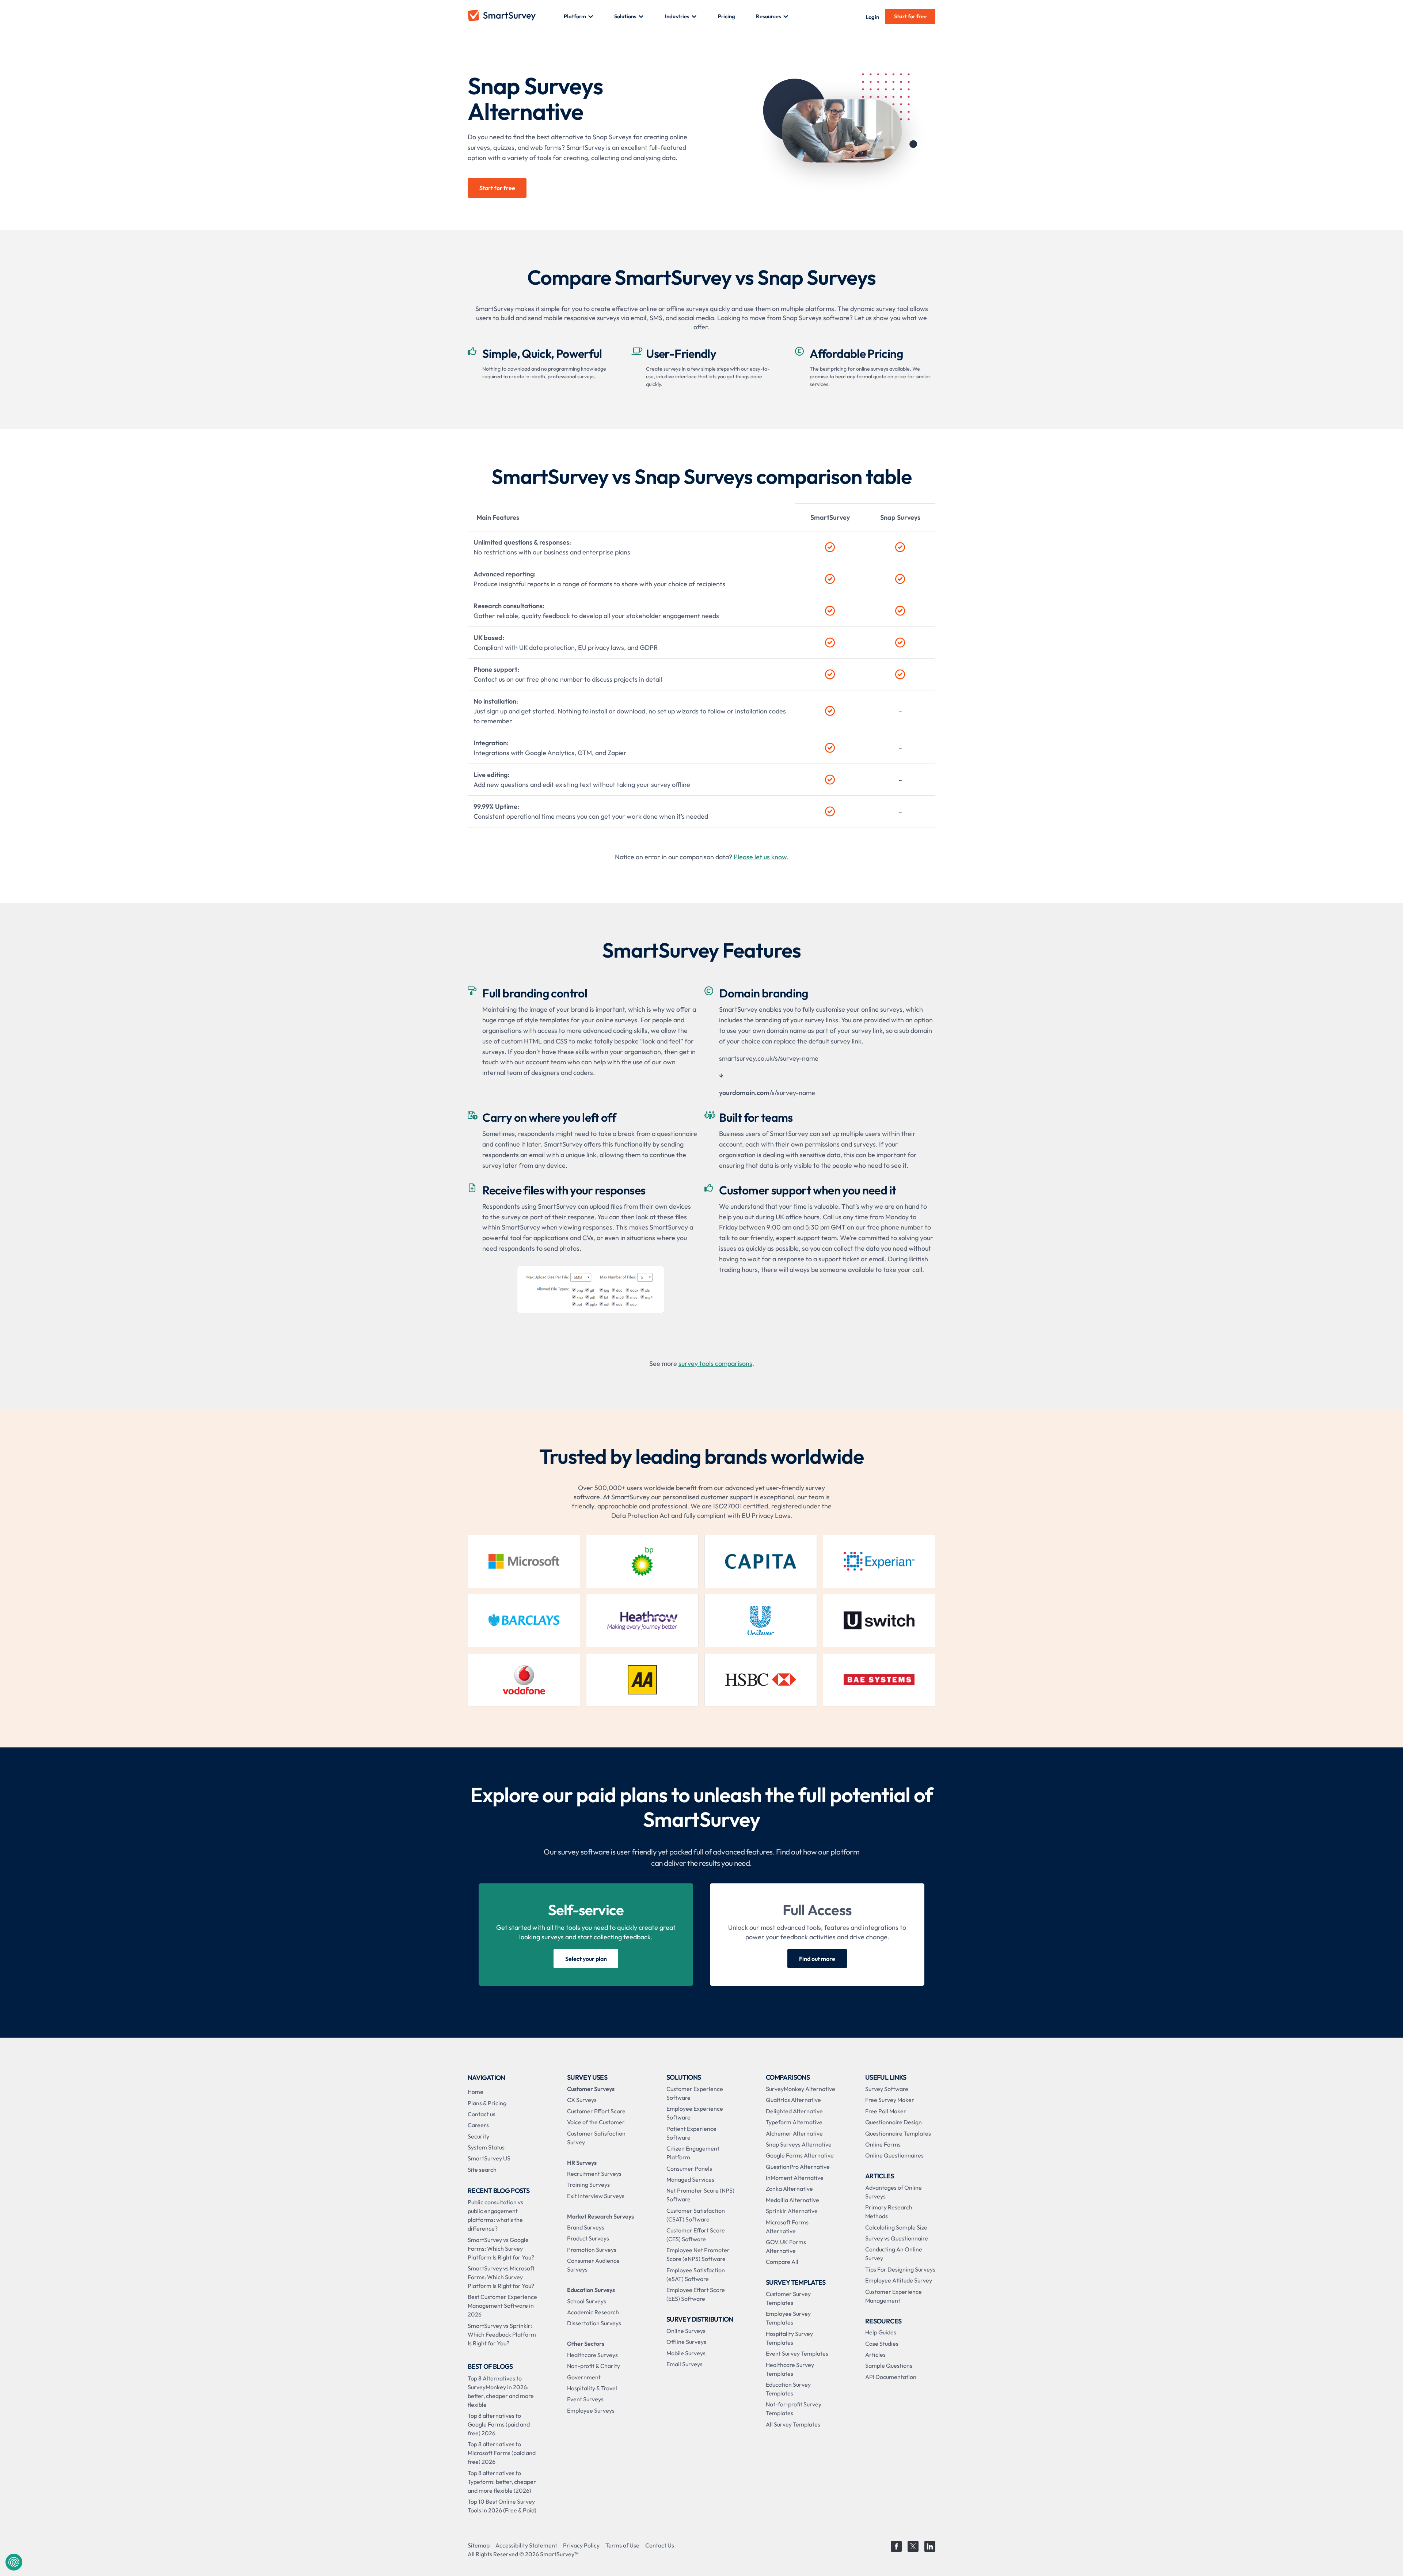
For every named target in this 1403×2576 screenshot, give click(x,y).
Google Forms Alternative (800, 2155)
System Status (486, 2147)
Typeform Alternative (794, 2122)
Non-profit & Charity (594, 2366)
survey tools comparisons (715, 1363)
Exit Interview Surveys (596, 2196)
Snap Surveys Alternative (799, 2144)
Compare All (782, 2262)
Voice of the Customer (596, 2122)
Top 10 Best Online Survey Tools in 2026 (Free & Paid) (502, 2506)
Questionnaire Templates (898, 2133)
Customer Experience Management (893, 2296)
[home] (516, 16)
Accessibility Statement (526, 2545)
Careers (478, 2125)
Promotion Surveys (592, 2250)
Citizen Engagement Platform (693, 2153)
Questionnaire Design (893, 2122)
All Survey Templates (793, 2424)
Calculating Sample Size (896, 2227)
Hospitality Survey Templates (789, 2338)
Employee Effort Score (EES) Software (696, 2294)
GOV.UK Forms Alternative (786, 2246)
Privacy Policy (581, 2545)
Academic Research (593, 2312)
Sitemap (479, 2545)
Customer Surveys (591, 2089)
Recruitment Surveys (594, 2174)
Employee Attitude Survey (899, 2280)
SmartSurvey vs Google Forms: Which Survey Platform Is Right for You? (501, 2249)
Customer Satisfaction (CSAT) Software (696, 2215)
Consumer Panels (689, 2168)
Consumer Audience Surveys (593, 2265)
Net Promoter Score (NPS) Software (700, 2195)
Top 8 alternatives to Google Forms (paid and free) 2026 (499, 2424)
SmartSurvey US (489, 2158)
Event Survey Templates (797, 2353)
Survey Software (887, 2089)
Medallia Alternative (792, 2200)
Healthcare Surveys (592, 2355)
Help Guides (881, 2332)
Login (872, 17)
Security (478, 2136)
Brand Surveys (586, 2227)
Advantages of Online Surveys (893, 2192)
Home (476, 2092)
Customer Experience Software (695, 2093)
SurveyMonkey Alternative (801, 2089)
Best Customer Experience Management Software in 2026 (502, 2306)
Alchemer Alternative (794, 2133)
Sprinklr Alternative (792, 2211)
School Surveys (587, 2301)
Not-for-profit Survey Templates (794, 2409)
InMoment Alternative (795, 2178)
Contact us (482, 2114)
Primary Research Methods (889, 2212)
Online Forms (883, 2144)
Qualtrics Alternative (793, 2100)
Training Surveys (588, 2185)
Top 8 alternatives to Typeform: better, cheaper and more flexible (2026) (502, 2482)
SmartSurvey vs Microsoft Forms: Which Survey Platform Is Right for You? (501, 2277)
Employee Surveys (591, 2410)
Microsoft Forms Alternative (787, 2227)
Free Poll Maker (886, 2111)
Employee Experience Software (695, 2113)
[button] (579, 16)
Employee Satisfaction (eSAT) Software (696, 2274)
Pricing (727, 16)
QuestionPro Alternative (798, 2167)
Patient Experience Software (691, 2133)
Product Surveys (588, 2238)
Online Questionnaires (894, 2155)
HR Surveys (582, 2163)
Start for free (910, 16)
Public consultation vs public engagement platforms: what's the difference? (495, 2215)
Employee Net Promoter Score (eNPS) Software (698, 2254)
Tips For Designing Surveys (900, 2269)
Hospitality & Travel (592, 2388)
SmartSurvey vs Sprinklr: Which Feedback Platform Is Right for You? (502, 2334)
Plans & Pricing (487, 2103)
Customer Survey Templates (788, 2298)
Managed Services (690, 2179)
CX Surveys (582, 2100)
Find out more (817, 1959)
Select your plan (586, 1959)
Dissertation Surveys (594, 2323)
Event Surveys (585, 2399)
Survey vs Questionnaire (897, 2238)
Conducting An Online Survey (894, 2254)
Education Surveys (591, 2290)
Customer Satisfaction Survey (596, 2138)
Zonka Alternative (789, 2189)
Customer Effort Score (596, 2111)
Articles (875, 2355)
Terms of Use (622, 2545)
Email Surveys (685, 2364)
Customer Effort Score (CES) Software (696, 2235)
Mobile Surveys (686, 2353)
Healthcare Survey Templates (790, 2369)
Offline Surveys (686, 2342)
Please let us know (760, 857)
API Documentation (891, 2377)
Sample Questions (889, 2365)
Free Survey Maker (890, 2100)
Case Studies (882, 2344)
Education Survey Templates (788, 2389)
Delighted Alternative (794, 2111)
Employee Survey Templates (788, 2318)
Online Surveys (686, 2331)
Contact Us (660, 2545)
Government (584, 2377)
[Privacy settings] (14, 2562)
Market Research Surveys (600, 2216)
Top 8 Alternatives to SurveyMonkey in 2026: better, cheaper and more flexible (501, 2391)
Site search (482, 2170)
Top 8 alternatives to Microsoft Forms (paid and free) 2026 (502, 2453)
